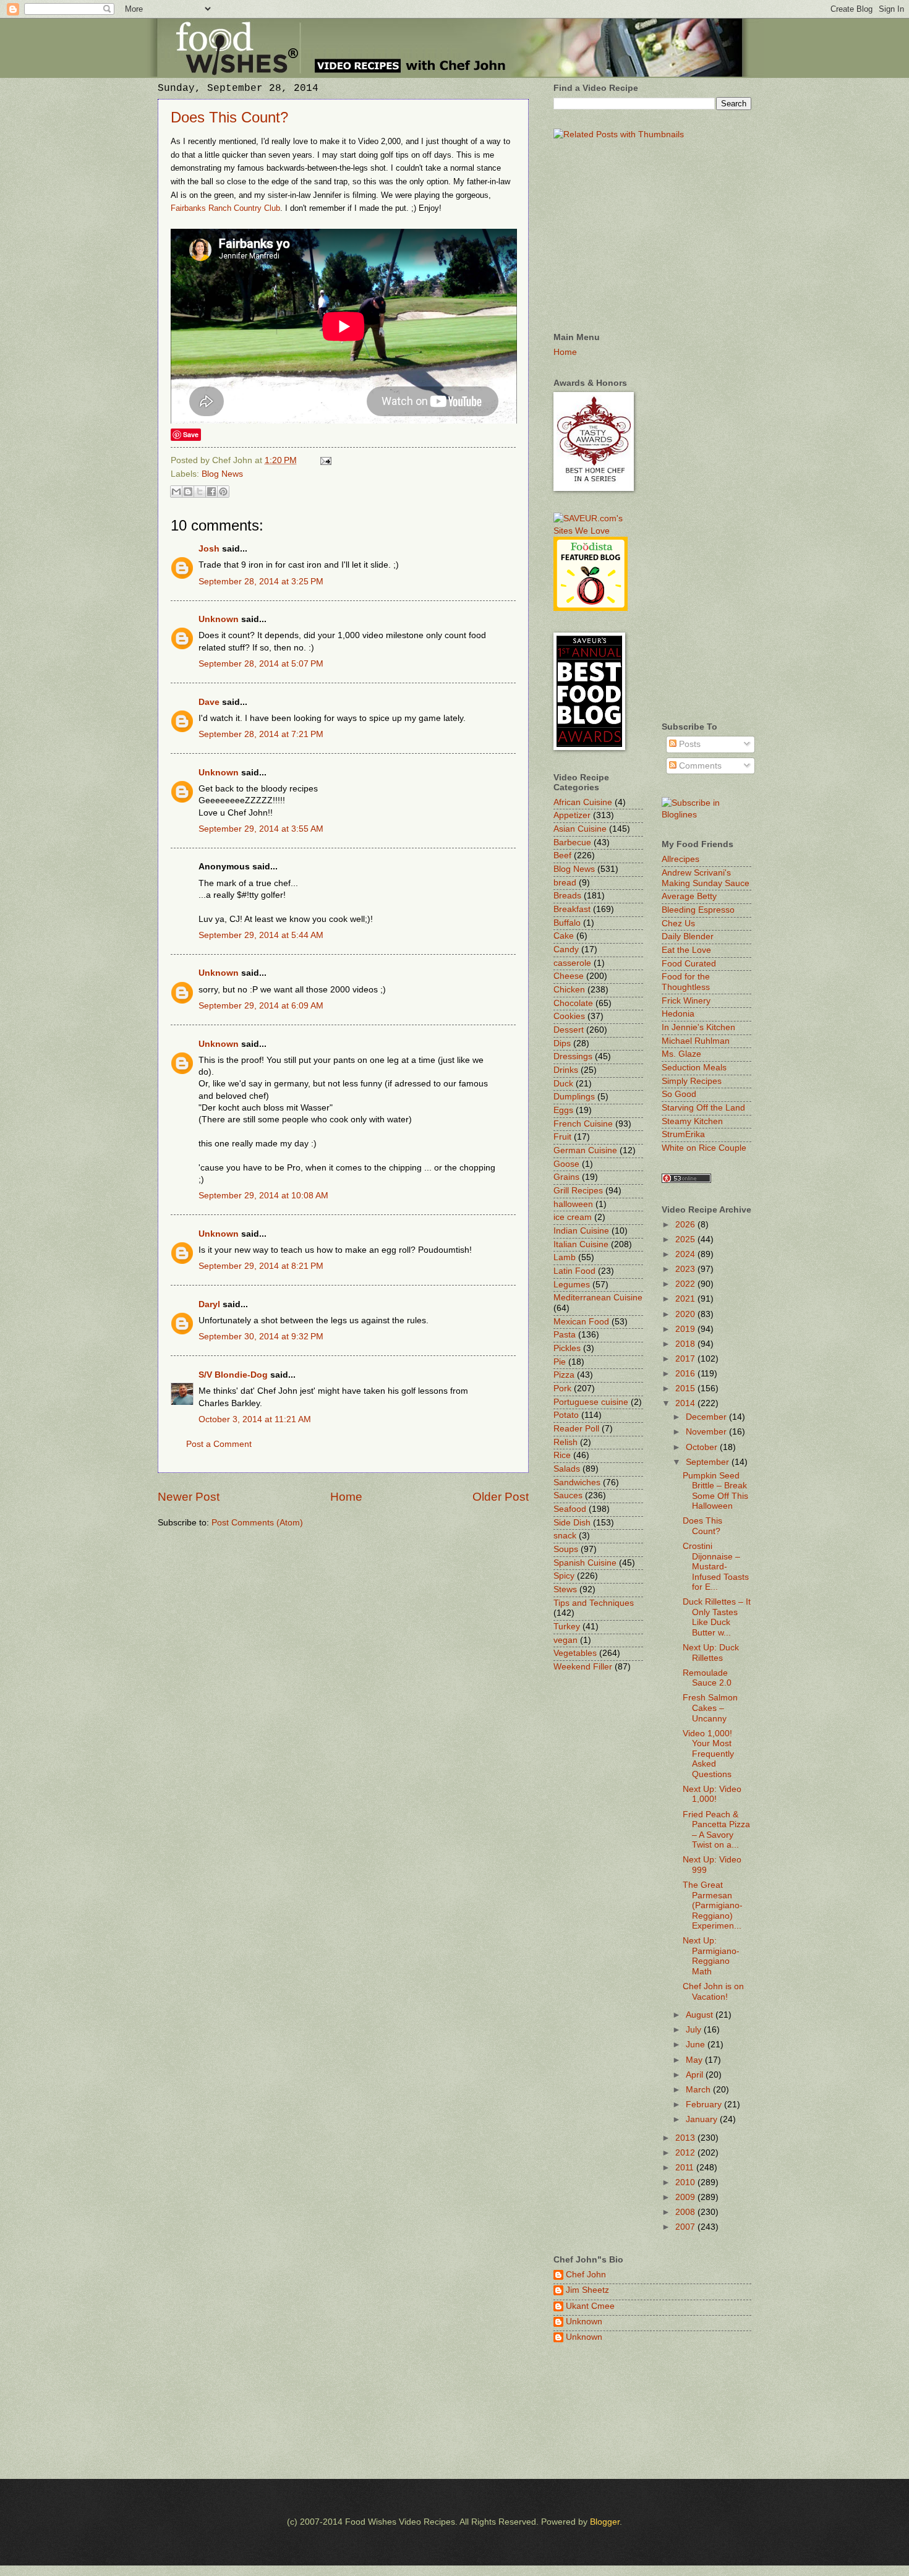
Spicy (564, 1576)
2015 (686, 1388)
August (701, 2015)
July (695, 2030)
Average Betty (689, 896)
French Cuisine (583, 1124)
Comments (699, 766)
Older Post (501, 1497)
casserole (572, 963)
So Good (679, 1094)
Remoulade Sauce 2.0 (707, 1678)
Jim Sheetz (587, 2290)
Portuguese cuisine (591, 1402)
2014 (686, 1403)
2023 (686, 1269)
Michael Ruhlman (696, 1041)
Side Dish (572, 1523)
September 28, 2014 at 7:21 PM (261, 734)
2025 (686, 1239)
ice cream (573, 1217)
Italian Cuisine (581, 1244)
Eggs (563, 1110)
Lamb (565, 1257)
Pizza (564, 1375)
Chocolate (573, 1003)
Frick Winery (686, 1001)
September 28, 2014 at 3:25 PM (261, 582)
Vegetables (575, 1653)
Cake (564, 936)
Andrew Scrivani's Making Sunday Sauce (706, 878)
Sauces (568, 1495)
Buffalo (567, 923)
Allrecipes (681, 859)
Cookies (569, 1016)
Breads (567, 896)
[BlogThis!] (188, 492)
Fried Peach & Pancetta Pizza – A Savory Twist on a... (716, 1830)
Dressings (573, 1056)
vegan (565, 1640)
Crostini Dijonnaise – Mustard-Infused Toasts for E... (716, 1567)
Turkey (567, 1627)
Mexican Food (581, 1322)
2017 (686, 1359)
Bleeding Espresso (698, 910)
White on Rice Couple (704, 1148)
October (703, 1447)
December (707, 1417)
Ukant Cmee (590, 2306)
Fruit (562, 1137)
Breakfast (572, 909)
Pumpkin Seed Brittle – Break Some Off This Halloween (715, 1491)
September (709, 1462)
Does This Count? (229, 117)
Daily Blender (688, 936)
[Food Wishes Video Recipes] (706, 815)
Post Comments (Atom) (257, 1523)
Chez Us (678, 923)
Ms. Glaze (681, 1054)
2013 (686, 2138)
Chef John (586, 2275)
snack (565, 1536)
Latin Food (574, 1271)
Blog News (222, 474)
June (697, 2045)
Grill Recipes (578, 1191)
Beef (562, 855)
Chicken (569, 990)
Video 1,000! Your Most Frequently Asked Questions (708, 1754)
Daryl (209, 1304)
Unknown (219, 619)
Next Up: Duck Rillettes (711, 1653)
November (707, 1432)
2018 (686, 1344)
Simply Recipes (692, 1081)
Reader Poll (576, 1429)
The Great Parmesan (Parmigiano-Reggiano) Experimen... (713, 1905)
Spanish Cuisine (585, 1563)
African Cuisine (583, 802)
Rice (562, 1455)
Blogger (605, 2522)
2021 (686, 1299)
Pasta (565, 1335)
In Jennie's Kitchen (698, 1027)
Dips (562, 1043)
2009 (686, 2197)
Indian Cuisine (581, 1231)
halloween (573, 1204)
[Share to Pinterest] (223, 492)
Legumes (572, 1285)
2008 (686, 2212)
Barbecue (572, 842)
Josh (209, 549)
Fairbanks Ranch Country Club (225, 208)
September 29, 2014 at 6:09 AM (261, 1006)
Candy (566, 949)
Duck (563, 1084)
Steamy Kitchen (692, 1121)
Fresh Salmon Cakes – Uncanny (710, 1708)
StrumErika (683, 1134)
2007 (686, 2227)
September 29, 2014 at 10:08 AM (263, 1196)
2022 (686, 1284)
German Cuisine (585, 1150)
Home (346, 1497)
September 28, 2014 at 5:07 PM (261, 664)
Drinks (566, 1070)
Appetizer (572, 815)
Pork (562, 1388)
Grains (566, 1177)
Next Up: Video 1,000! (712, 1794)
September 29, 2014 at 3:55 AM (261, 829)
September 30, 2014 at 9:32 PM (261, 1337)
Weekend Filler (583, 1667)
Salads (567, 1469)
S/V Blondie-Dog (233, 1375)
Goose (566, 1164)
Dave (209, 702)
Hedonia (678, 1014)
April (696, 2075)
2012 (686, 2153)
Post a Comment (219, 1444)
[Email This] (176, 492)
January (703, 2119)
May (695, 2060)
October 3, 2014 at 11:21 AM (255, 1419)
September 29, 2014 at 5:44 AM (261, 935)
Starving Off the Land (703, 1108)
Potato (566, 1415)
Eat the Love (686, 950)
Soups (566, 1549)
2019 (686, 1329)
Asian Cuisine (580, 829)
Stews (565, 1589)
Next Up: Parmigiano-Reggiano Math (711, 1956)
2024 (686, 1254)
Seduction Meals (694, 1068)
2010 (686, 2182)
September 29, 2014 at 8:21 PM (261, 1266)
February (705, 2105)
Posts (689, 744)
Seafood (570, 1509)
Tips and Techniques (594, 1603)
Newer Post (189, 1497)
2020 (686, 1314)
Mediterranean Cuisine (598, 1298)
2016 (686, 1374)
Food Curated (689, 964)
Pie (560, 1362)
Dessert (569, 1030)
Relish (565, 1442)
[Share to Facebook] (211, 492)
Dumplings (574, 1097)
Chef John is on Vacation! (713, 1992)
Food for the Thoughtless (686, 982)
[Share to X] (200, 492)
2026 (686, 1225)
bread (565, 883)
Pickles (567, 1348)
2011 (686, 2168)
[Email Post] (324, 460)
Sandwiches (577, 1482)
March (699, 2090)
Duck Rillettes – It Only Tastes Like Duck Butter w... (717, 1617)
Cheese (569, 976)
